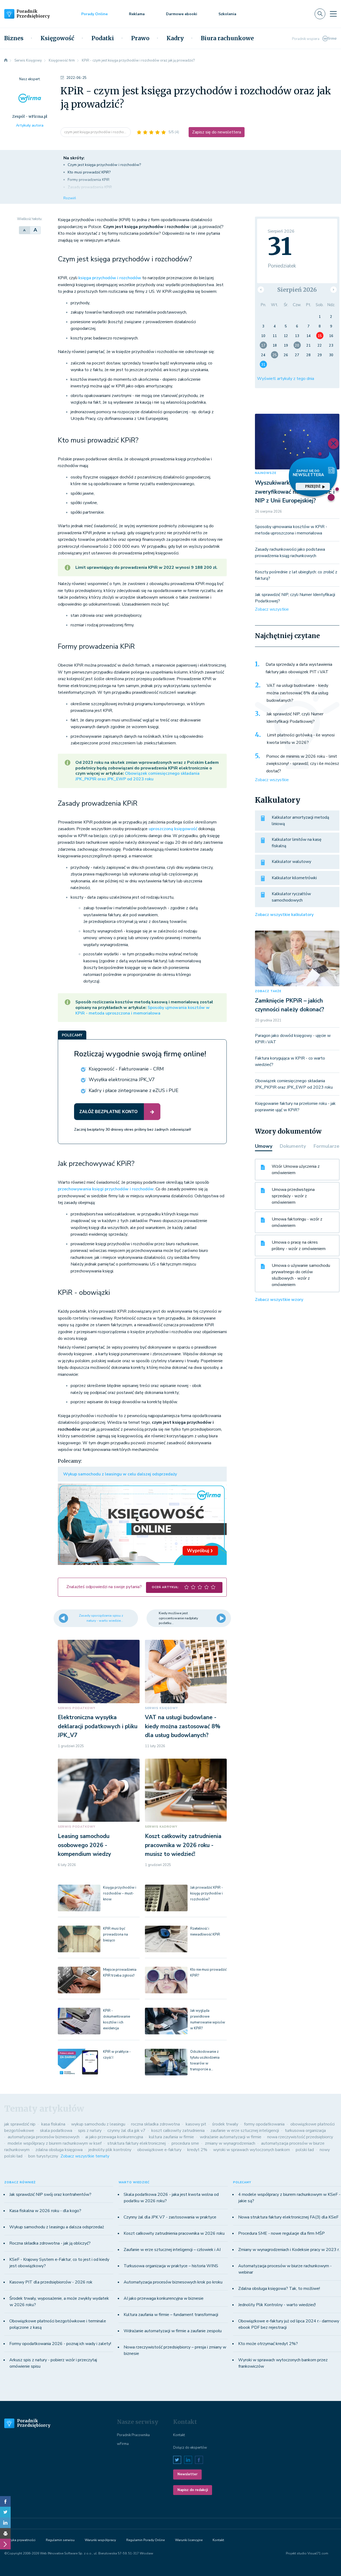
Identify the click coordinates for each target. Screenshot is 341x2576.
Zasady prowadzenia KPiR (90, 187)
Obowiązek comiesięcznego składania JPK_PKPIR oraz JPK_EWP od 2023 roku (137, 776)
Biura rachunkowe (227, 38)
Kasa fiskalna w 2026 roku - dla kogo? (45, 2211)
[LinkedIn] (5, 2523)
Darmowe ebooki (182, 14)
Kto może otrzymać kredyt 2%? (268, 2344)
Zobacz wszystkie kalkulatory (284, 915)
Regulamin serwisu (60, 2540)
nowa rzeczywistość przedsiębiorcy (300, 2137)
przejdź (313, 486)
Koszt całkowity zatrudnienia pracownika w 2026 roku (174, 2233)
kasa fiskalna (53, 2124)
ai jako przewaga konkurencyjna (114, 2137)
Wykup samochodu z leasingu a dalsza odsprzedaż (57, 2227)
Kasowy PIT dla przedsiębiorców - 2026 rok (51, 2282)
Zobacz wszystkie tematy (85, 2156)
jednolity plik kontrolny (110, 2150)
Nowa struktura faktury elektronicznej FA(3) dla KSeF (288, 2217)
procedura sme (185, 2143)
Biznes (14, 38)
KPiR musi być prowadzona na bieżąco (115, 1934)
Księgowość (57, 38)
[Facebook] (5, 2501)
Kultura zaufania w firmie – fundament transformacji (171, 2315)
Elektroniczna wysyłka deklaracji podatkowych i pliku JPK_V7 (98, 1726)
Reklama (137, 14)
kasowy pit (196, 2124)
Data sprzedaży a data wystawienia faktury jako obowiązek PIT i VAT (299, 668)
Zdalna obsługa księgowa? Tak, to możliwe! (279, 2289)
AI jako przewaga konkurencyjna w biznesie (164, 2298)
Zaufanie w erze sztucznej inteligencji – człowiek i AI (172, 2250)
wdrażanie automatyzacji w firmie (231, 2137)
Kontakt (179, 2435)
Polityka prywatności (20, 2540)
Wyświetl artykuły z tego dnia (286, 379)
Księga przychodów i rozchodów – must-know (120, 1893)
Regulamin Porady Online (145, 2540)
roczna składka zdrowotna (155, 2124)
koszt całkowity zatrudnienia (178, 2131)
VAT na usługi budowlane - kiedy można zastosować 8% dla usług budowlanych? (183, 1726)
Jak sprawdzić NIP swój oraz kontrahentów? (50, 2194)
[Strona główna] (6, 60)
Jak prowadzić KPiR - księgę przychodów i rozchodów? (207, 1893)
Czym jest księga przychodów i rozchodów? (104, 165)
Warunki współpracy (100, 2540)
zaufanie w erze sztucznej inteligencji (245, 2131)
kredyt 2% (197, 2150)
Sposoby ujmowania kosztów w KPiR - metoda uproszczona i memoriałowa (143, 1010)
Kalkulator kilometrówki (294, 878)
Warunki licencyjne (189, 2540)
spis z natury (90, 2131)
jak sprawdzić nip (20, 2124)
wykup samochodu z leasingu (98, 2124)
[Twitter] (5, 2512)
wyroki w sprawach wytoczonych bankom (251, 2150)
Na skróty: (74, 158)
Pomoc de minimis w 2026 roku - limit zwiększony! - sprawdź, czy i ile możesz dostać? (303, 764)
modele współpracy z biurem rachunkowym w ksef (55, 2143)
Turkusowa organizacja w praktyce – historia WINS (171, 2266)
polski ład (305, 2150)
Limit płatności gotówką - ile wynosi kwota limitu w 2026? (301, 739)
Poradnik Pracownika (133, 2435)
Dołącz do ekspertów (190, 2448)
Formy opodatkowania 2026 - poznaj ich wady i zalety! (60, 2344)
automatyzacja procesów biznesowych (44, 2137)
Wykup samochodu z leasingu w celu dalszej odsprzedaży (120, 1474)
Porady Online (94, 14)
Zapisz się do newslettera (217, 132)
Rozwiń (70, 198)
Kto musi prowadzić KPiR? (89, 172)
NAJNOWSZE (266, 473)
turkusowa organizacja (305, 2131)
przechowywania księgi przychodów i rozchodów (106, 1189)
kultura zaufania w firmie (171, 2137)
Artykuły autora (30, 125)
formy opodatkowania (264, 2124)
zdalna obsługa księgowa (59, 2150)
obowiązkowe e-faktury (159, 2150)
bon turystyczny (43, 2156)
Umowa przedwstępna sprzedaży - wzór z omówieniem (293, 1196)
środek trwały (225, 2124)
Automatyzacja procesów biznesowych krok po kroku (173, 2282)
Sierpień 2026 (297, 290)
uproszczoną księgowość (173, 829)
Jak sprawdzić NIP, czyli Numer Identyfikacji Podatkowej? (295, 718)
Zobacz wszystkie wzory (279, 1300)
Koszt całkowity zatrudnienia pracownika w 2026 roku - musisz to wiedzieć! (183, 1845)
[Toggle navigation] (333, 14)
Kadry (175, 38)
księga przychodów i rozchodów (110, 278)
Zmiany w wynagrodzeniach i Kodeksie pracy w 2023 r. (289, 2250)
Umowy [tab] (264, 1146)
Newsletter (187, 2474)
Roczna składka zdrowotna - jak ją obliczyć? (50, 2243)
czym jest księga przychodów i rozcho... (96, 132)
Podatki (103, 38)
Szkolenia (227, 14)
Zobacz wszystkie (272, 609)
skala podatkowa (56, 2131)
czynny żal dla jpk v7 (126, 2131)
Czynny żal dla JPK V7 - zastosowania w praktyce (170, 2217)
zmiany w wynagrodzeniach (230, 2143)
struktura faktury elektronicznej (137, 2143)
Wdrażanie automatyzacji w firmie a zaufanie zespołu (173, 2331)
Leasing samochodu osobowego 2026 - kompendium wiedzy (84, 1845)
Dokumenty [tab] (293, 1146)
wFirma (123, 2444)
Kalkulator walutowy (291, 862)
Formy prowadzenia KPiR (89, 180)
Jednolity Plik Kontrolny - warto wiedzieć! (277, 2305)
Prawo (140, 38)
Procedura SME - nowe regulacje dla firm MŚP (281, 2233)
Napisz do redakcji (193, 2490)
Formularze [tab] (326, 1146)
